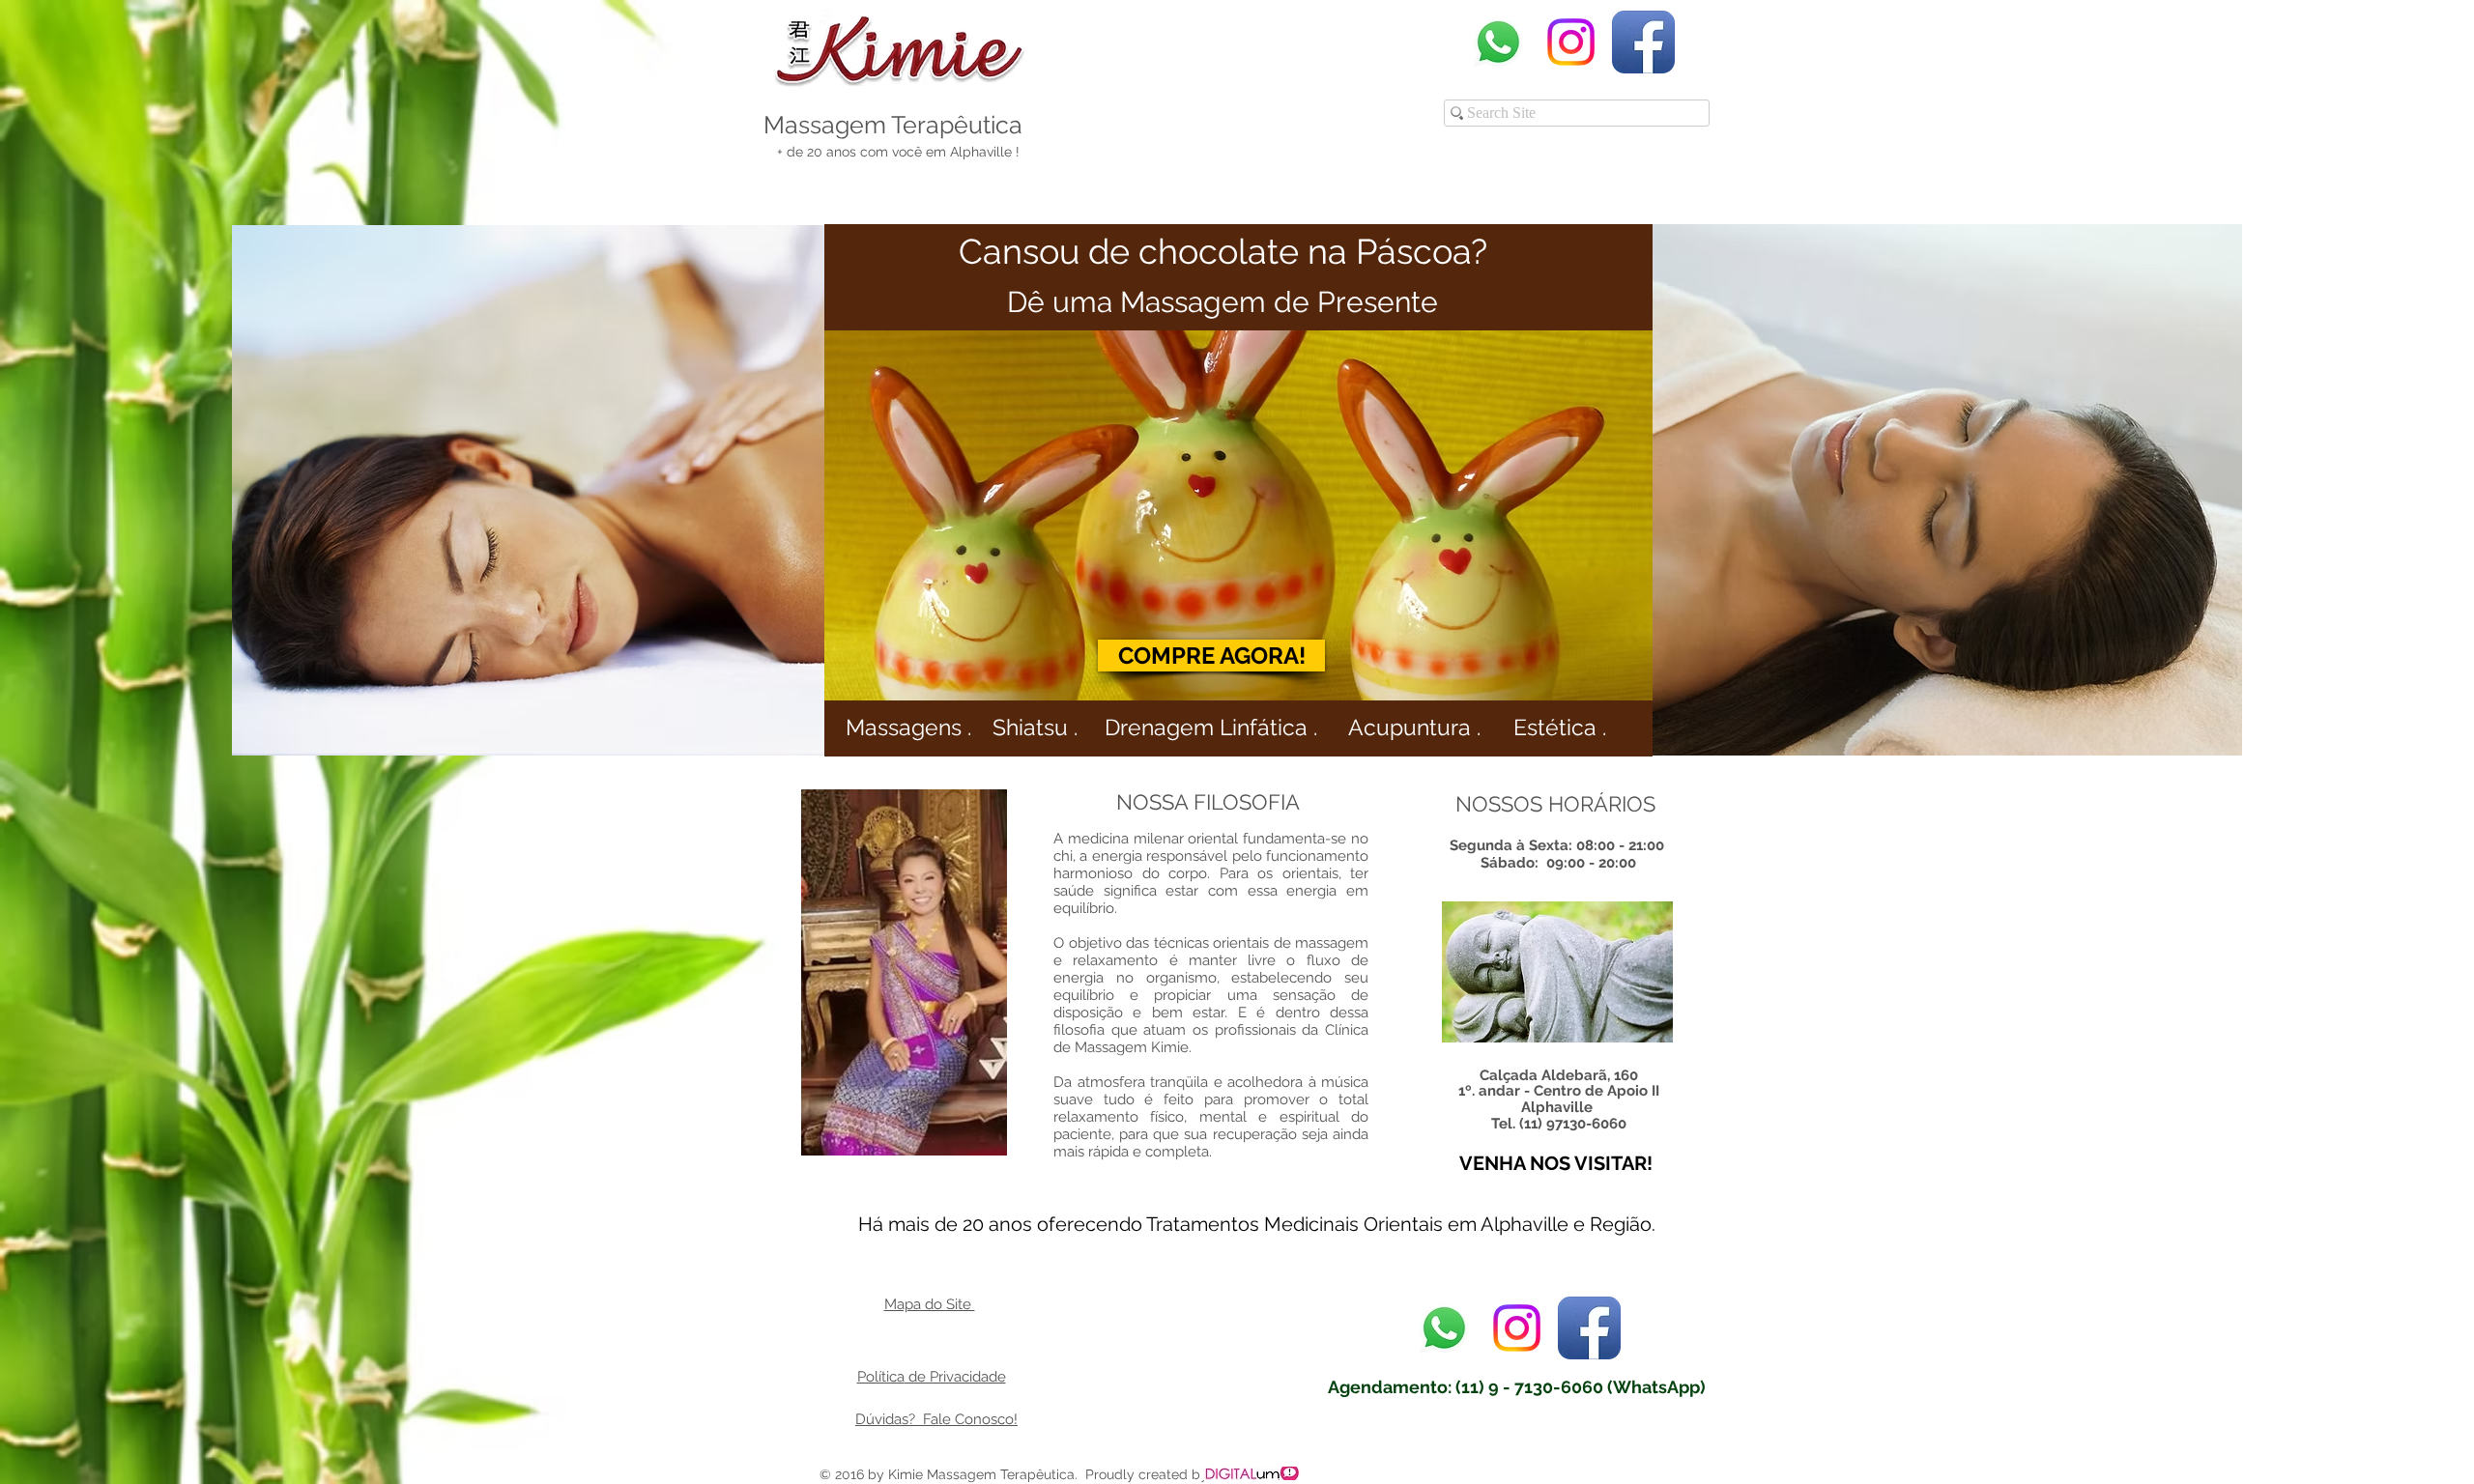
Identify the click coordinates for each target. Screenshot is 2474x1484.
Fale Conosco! (968, 1419)
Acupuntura (1412, 727)
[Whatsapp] (1498, 42)
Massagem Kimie (1132, 1047)
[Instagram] (1571, 42)
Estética (1555, 727)
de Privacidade (955, 1377)
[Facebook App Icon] (1643, 42)
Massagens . (908, 727)
